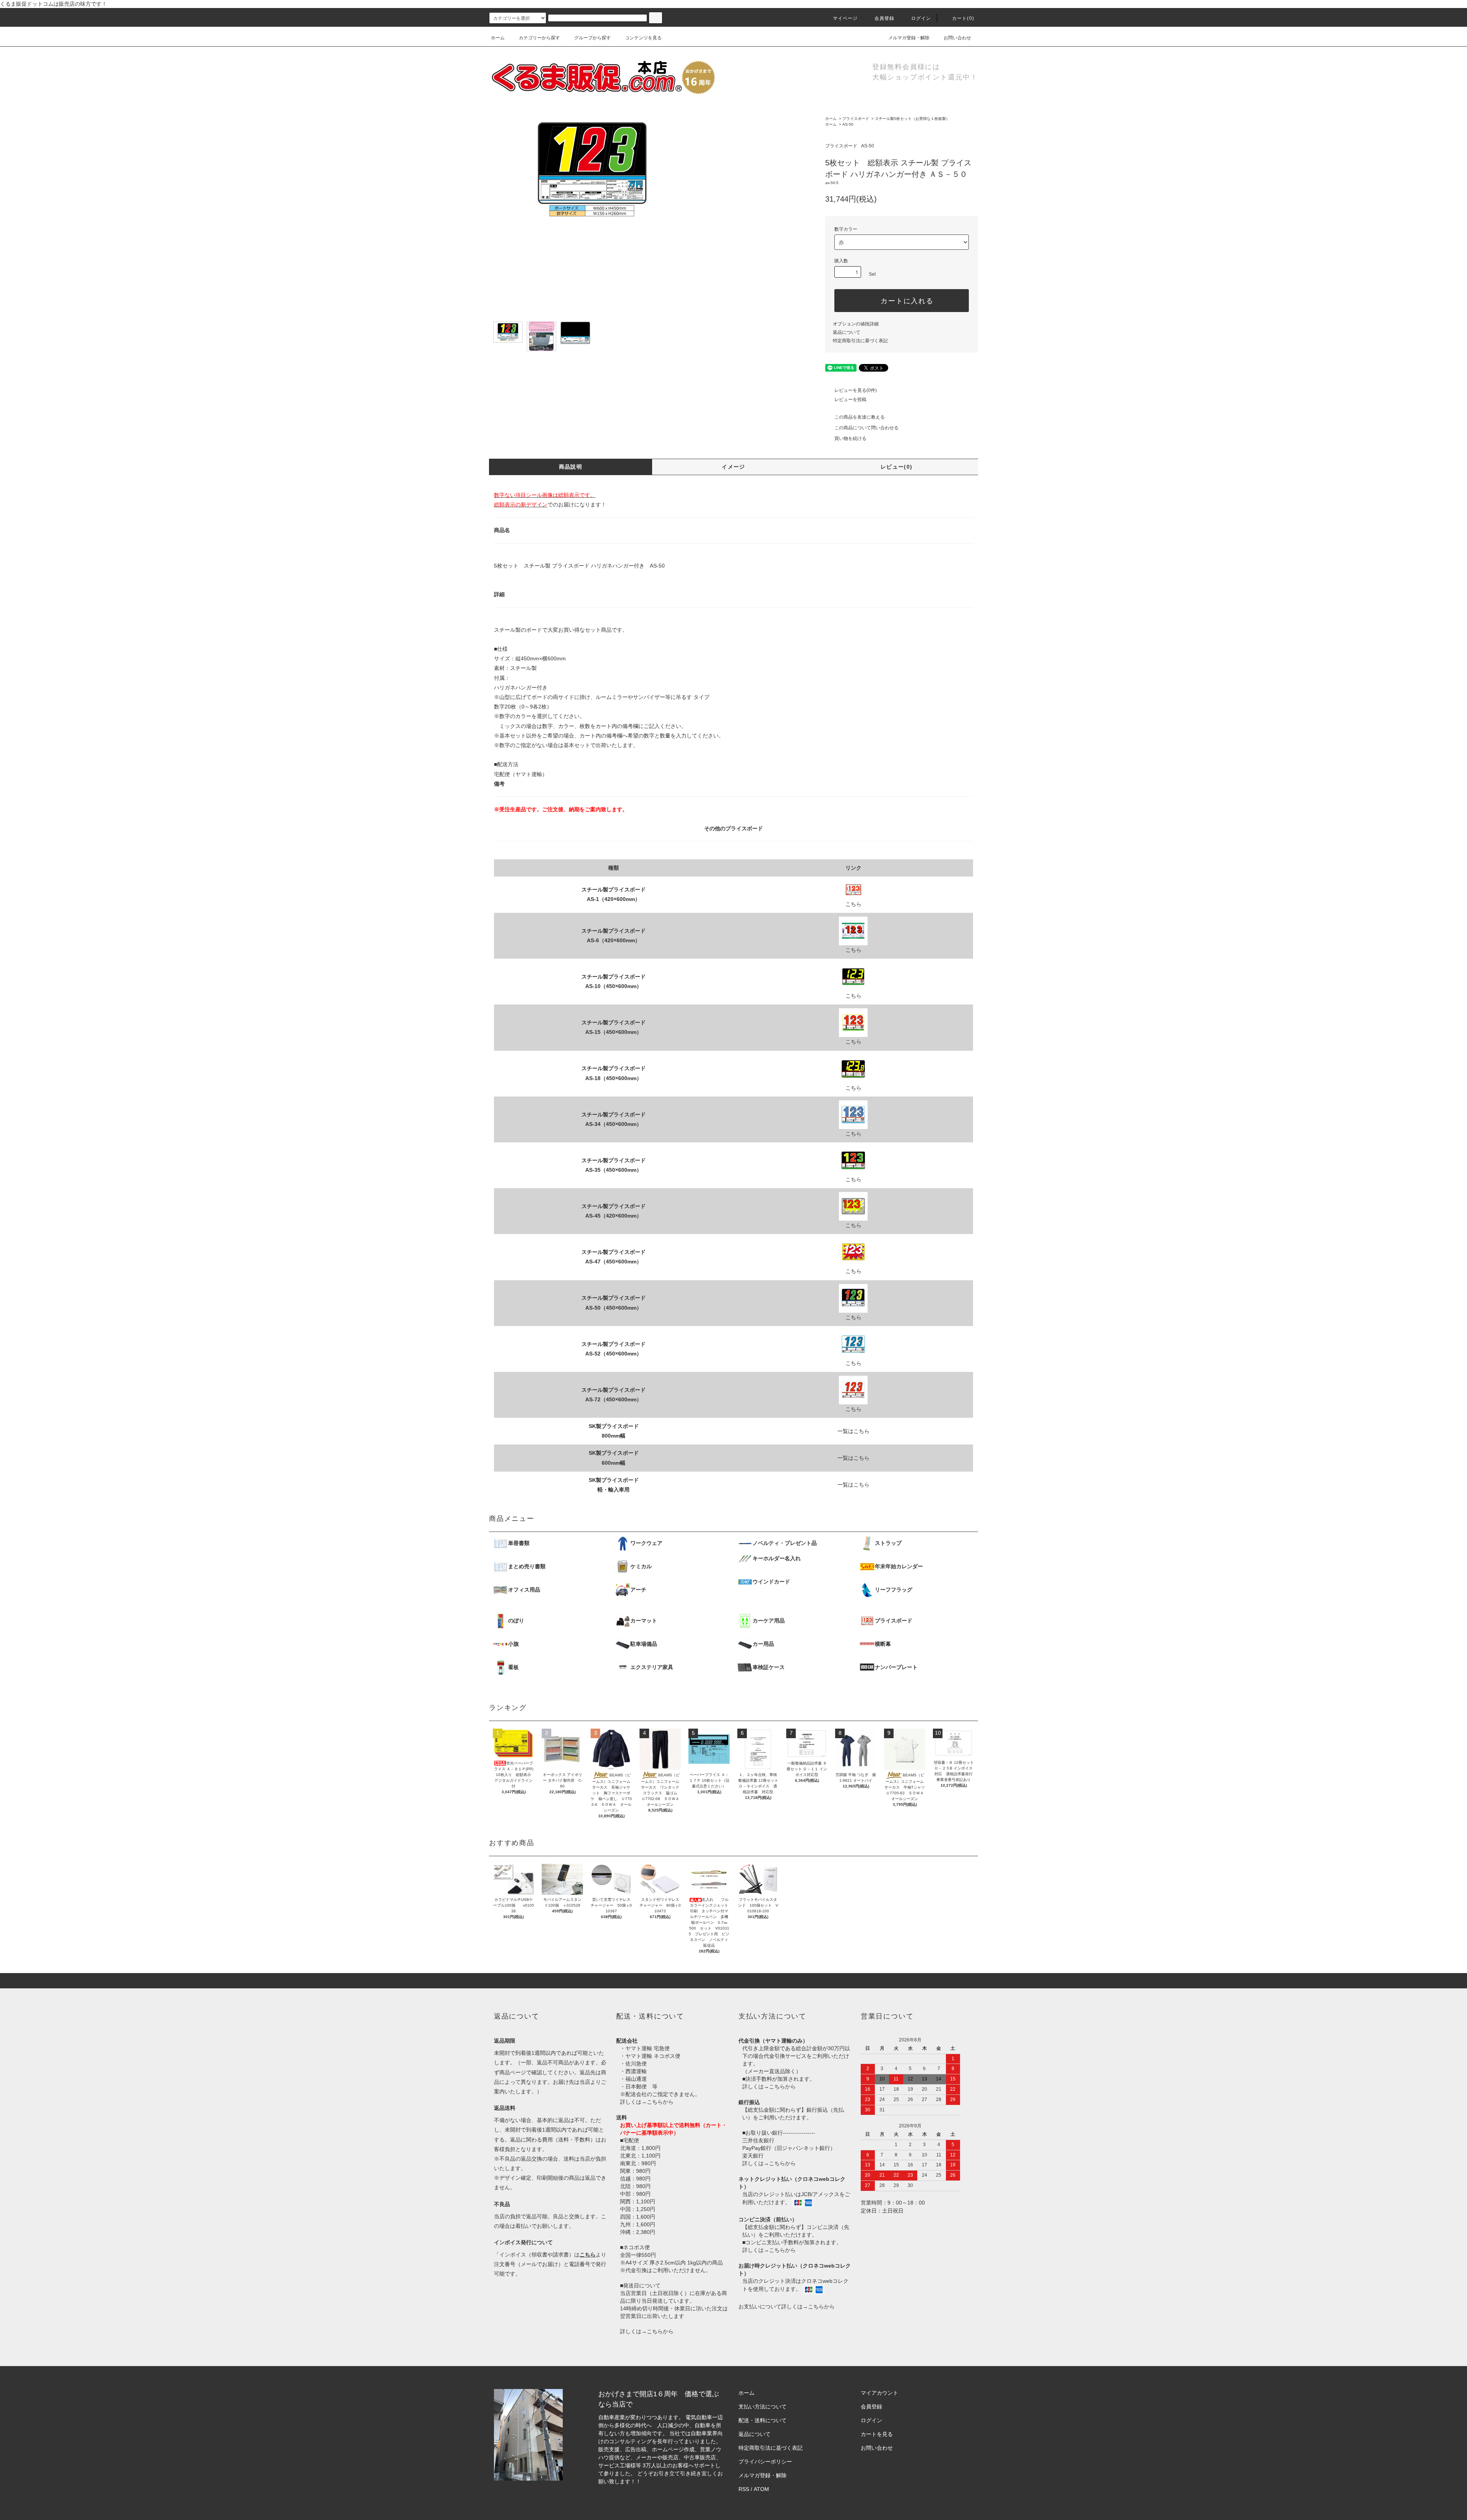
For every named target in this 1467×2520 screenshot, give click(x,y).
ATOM (761, 2489)
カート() (963, 18)
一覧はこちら (853, 1431)
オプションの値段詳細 (856, 324)
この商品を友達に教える (860, 417)
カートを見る (877, 2434)
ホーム (498, 38)
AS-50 (848, 124)
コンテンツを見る (643, 38)
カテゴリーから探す (539, 38)
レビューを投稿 (850, 400)
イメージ (733, 467)
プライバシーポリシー (765, 2462)
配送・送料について (763, 2420)
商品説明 (571, 467)
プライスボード (856, 119)
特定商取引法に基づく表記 (860, 341)
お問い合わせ (957, 38)
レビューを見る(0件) (856, 390)
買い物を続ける (850, 438)
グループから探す (593, 38)
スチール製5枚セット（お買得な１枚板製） (912, 119)
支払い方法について (763, 2407)
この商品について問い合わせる (866, 428)
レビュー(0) (897, 467)
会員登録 (885, 18)
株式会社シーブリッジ (669, 2481)
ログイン (921, 18)
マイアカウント (879, 2393)
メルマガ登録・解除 (909, 38)
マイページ (845, 18)
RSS (744, 2489)
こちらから (660, 2102)
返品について (847, 332)
